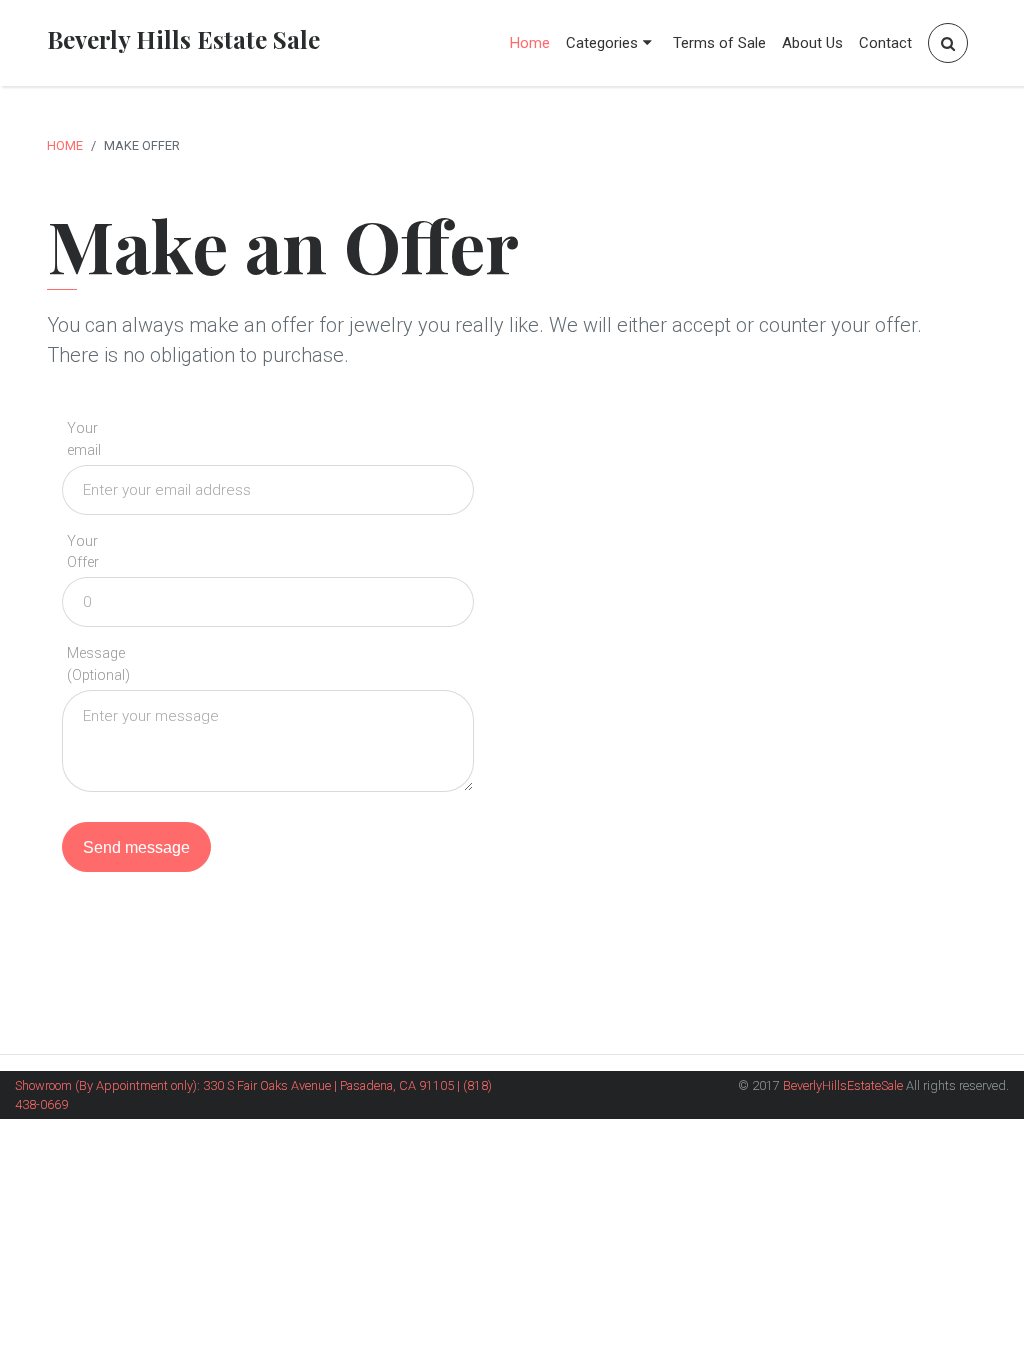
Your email (84, 439)
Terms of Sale (719, 43)
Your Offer (83, 552)
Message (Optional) (98, 664)
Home (530, 43)
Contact (885, 43)
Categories (602, 43)
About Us (812, 43)
